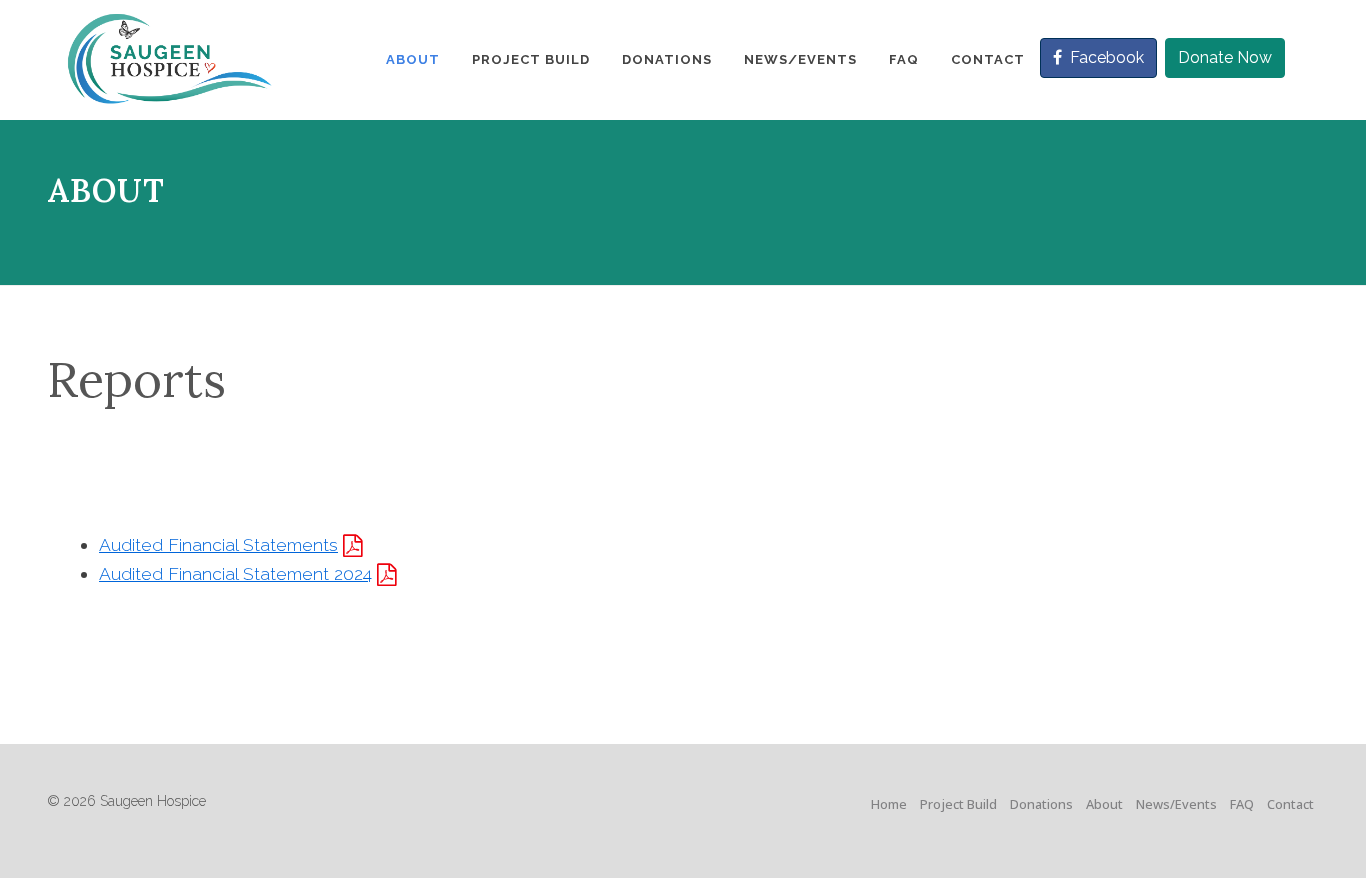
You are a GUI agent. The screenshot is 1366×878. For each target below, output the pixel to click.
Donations (1041, 804)
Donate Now (1225, 57)
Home (889, 804)
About (1104, 804)
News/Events (1176, 804)
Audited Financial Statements (218, 544)
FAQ (1242, 804)
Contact (1290, 804)
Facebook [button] (1107, 57)
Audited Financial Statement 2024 (235, 573)
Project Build (958, 804)
